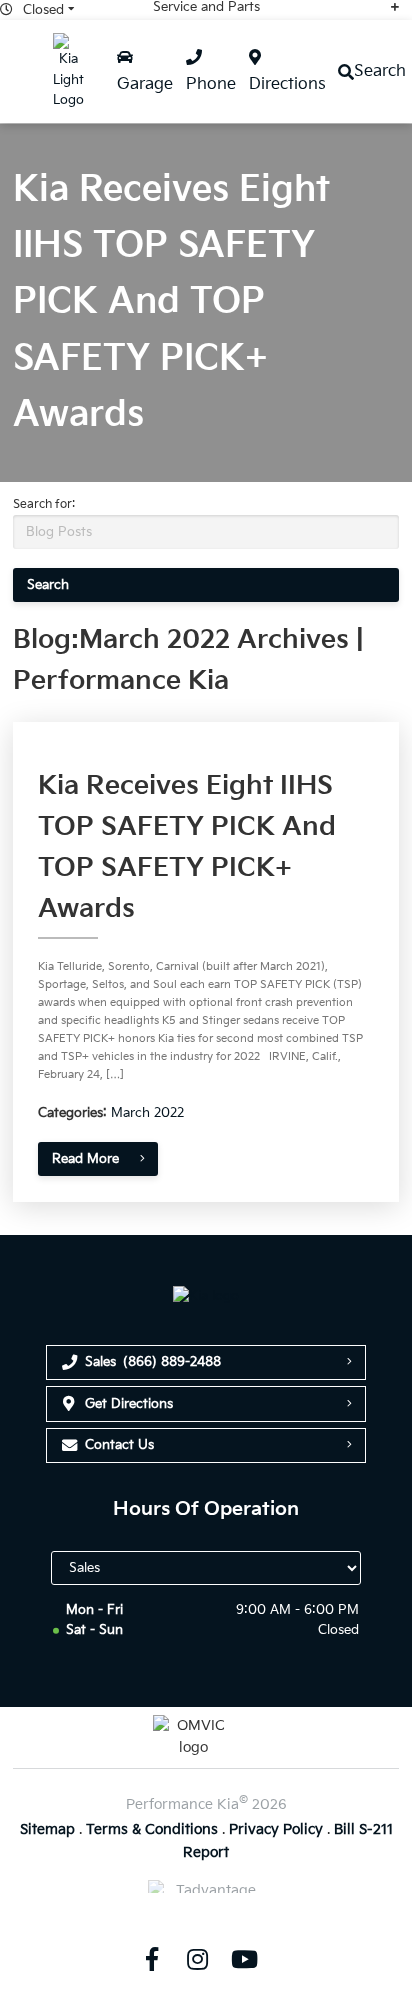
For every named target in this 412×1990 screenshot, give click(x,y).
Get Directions (129, 1404)
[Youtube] (244, 1959)
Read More (85, 1159)
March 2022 (147, 1113)
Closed (43, 10)
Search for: (44, 504)
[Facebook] (151, 1959)
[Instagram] (198, 1959)
